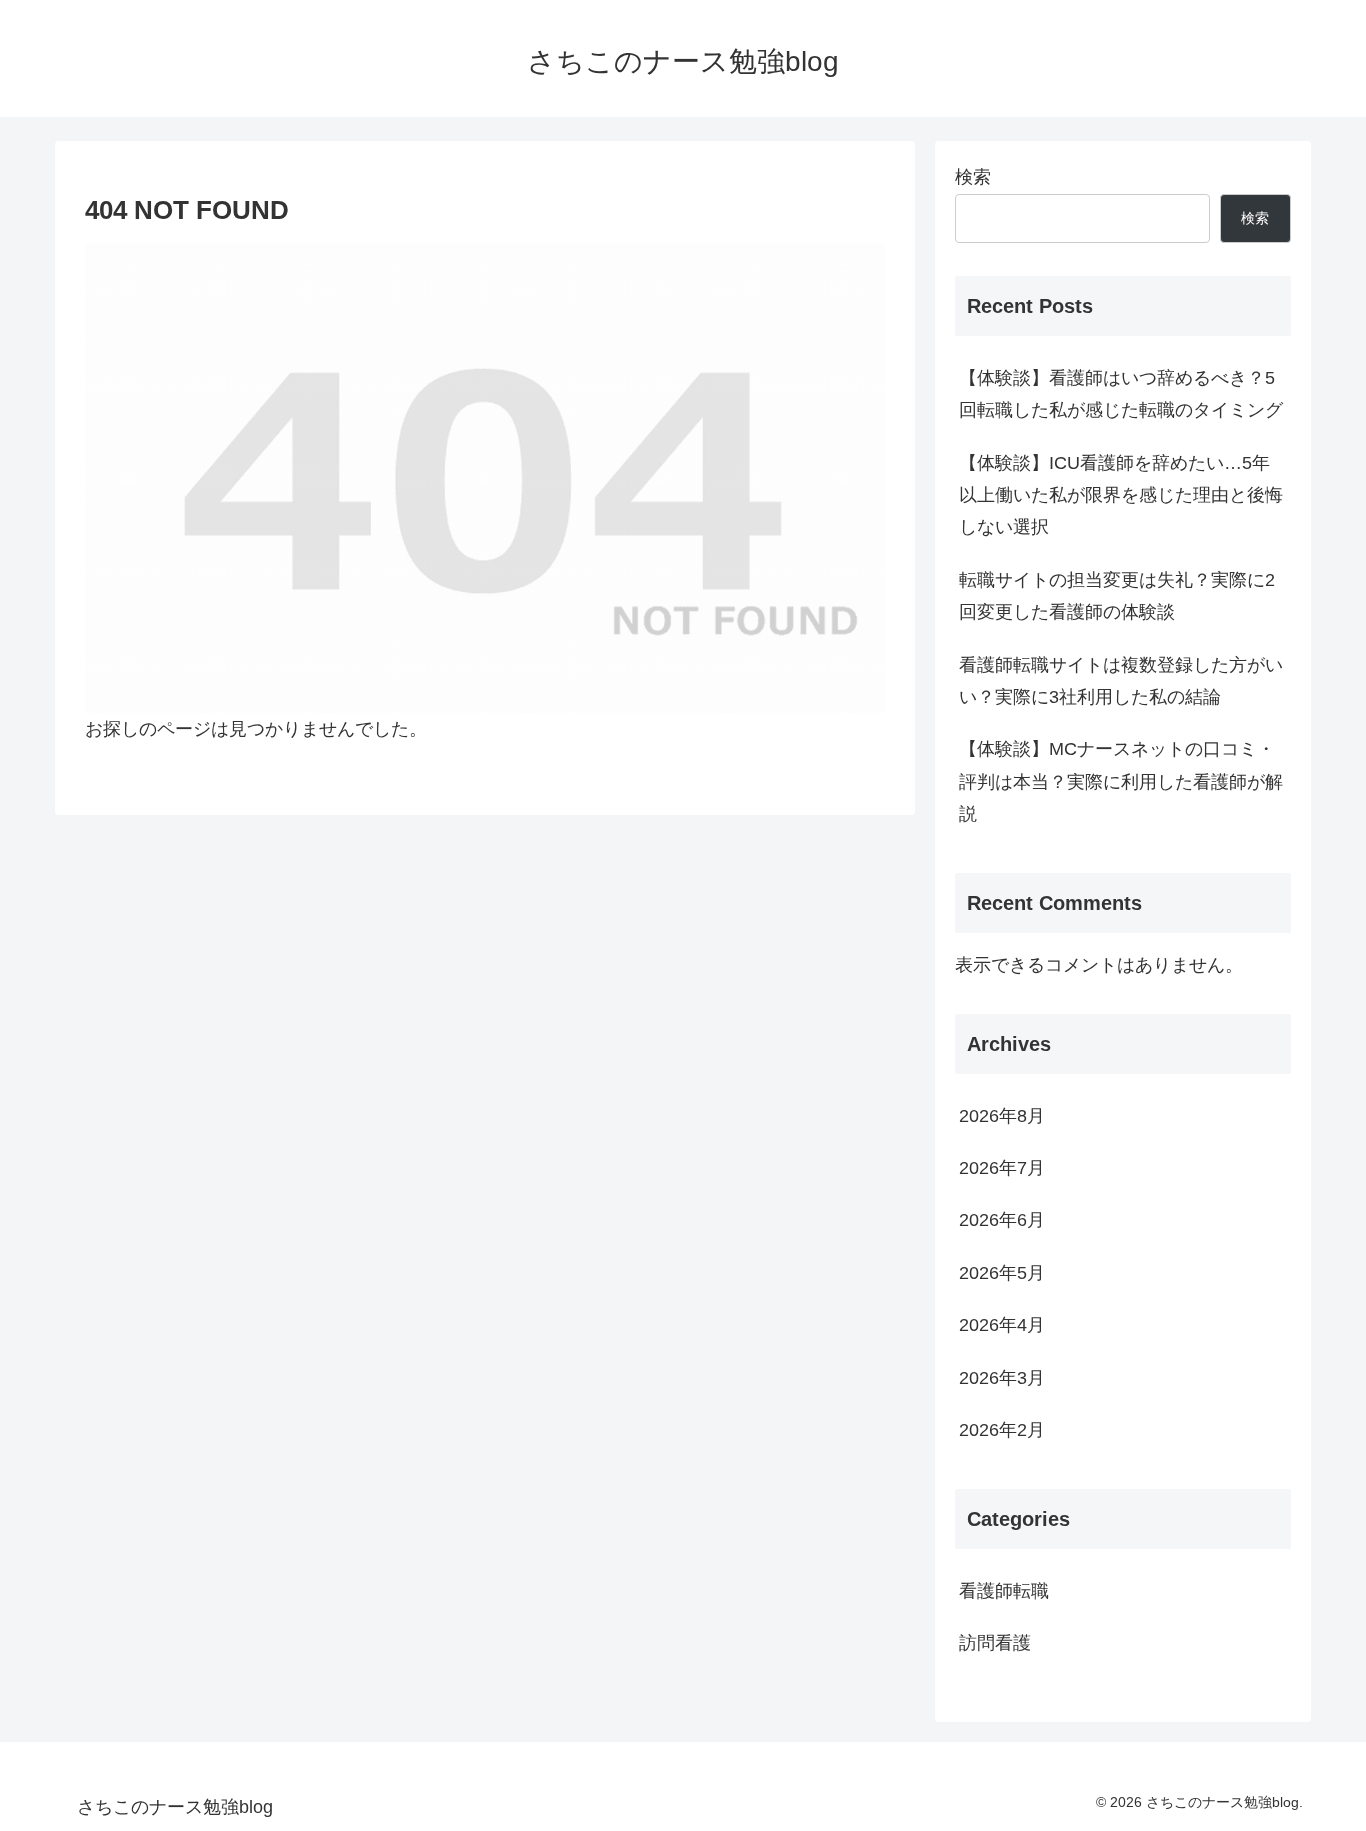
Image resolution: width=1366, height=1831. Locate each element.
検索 (973, 177)
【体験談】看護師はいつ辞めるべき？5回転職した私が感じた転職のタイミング (1121, 394)
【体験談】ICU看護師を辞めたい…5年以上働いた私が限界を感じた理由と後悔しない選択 (1121, 495)
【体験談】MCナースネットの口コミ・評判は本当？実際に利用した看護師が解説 (1121, 781)
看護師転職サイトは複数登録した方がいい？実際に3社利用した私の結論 (1121, 681)
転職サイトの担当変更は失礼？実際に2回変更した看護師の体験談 (1117, 596)
